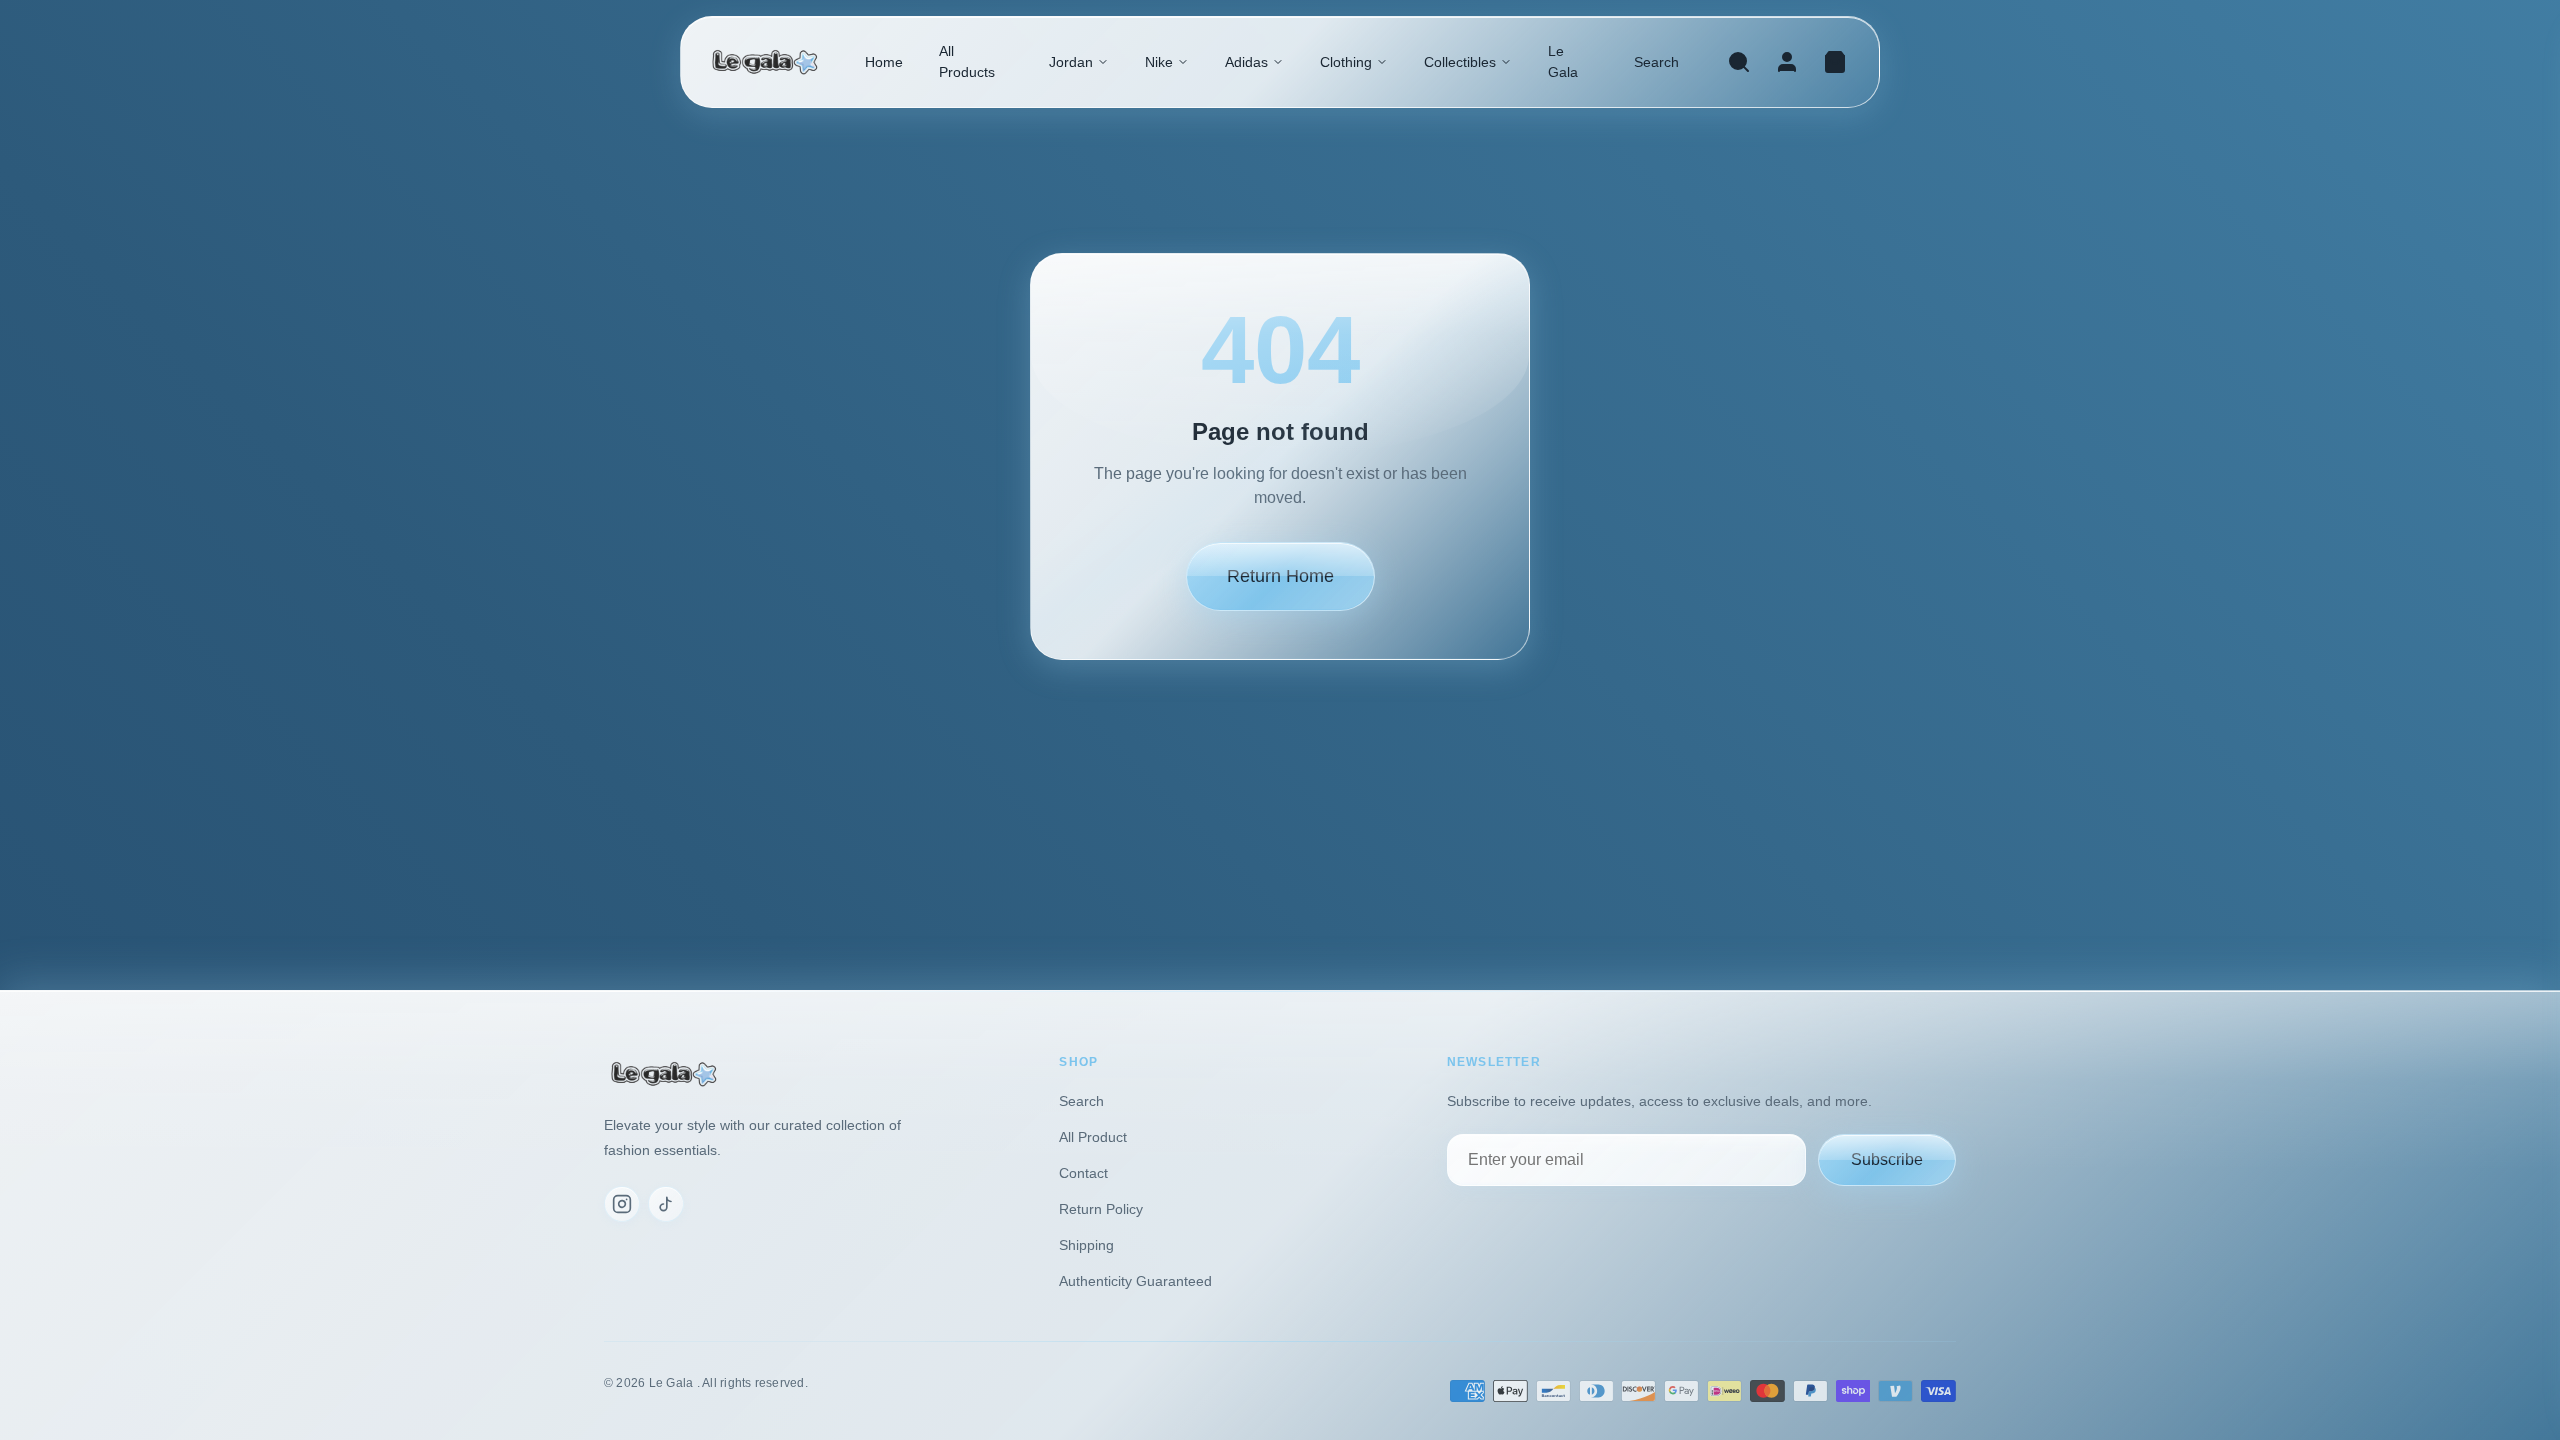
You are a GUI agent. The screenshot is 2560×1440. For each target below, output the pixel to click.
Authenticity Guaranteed (1135, 1281)
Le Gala (1563, 61)
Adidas (1246, 62)
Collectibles (1460, 62)
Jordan (1071, 62)
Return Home (1280, 576)
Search (1656, 62)
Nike (1159, 62)
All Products (967, 61)
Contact (1083, 1173)
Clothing (1346, 62)
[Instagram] (622, 1204)
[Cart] (1835, 62)
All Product (1093, 1137)
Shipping (1086, 1245)
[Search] (1739, 62)
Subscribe (1887, 1159)
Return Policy (1101, 1209)
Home (884, 62)
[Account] (1787, 62)
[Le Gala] (765, 62)
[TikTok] (666, 1204)
